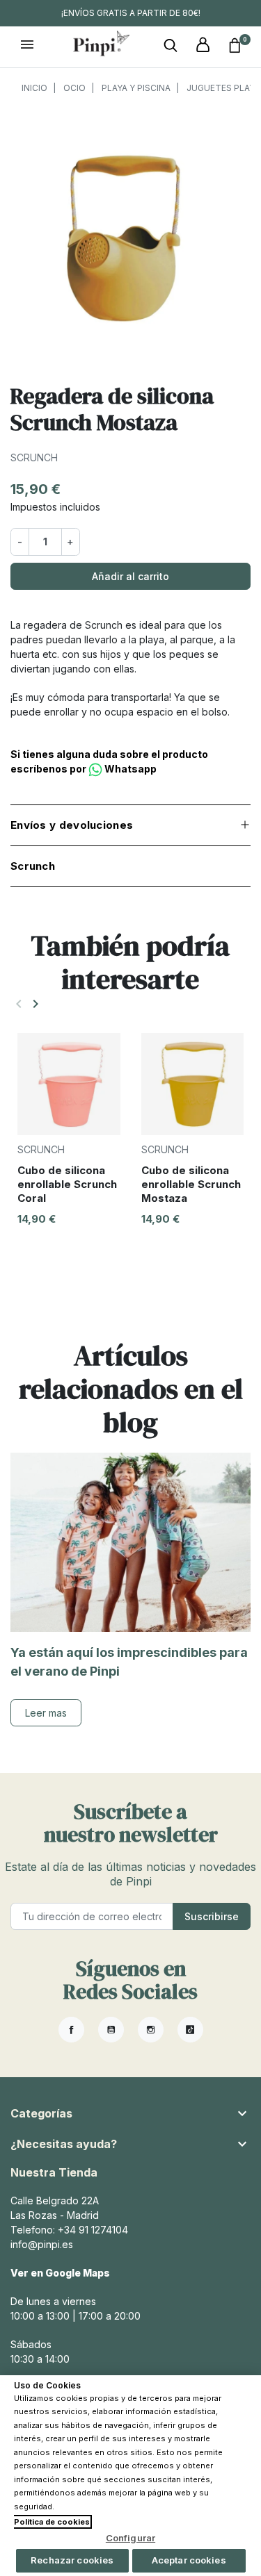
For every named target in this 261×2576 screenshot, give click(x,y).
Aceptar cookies (189, 2560)
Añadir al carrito (130, 576)
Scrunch (34, 457)
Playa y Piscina (136, 88)
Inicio (34, 88)
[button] (171, 46)
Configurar (130, 2538)
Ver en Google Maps (60, 2273)
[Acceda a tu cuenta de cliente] (203, 46)
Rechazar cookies (72, 2560)
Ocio (74, 88)
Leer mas (46, 1713)
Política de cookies (52, 2522)
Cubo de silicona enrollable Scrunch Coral (67, 1184)
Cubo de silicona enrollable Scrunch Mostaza (191, 1184)
